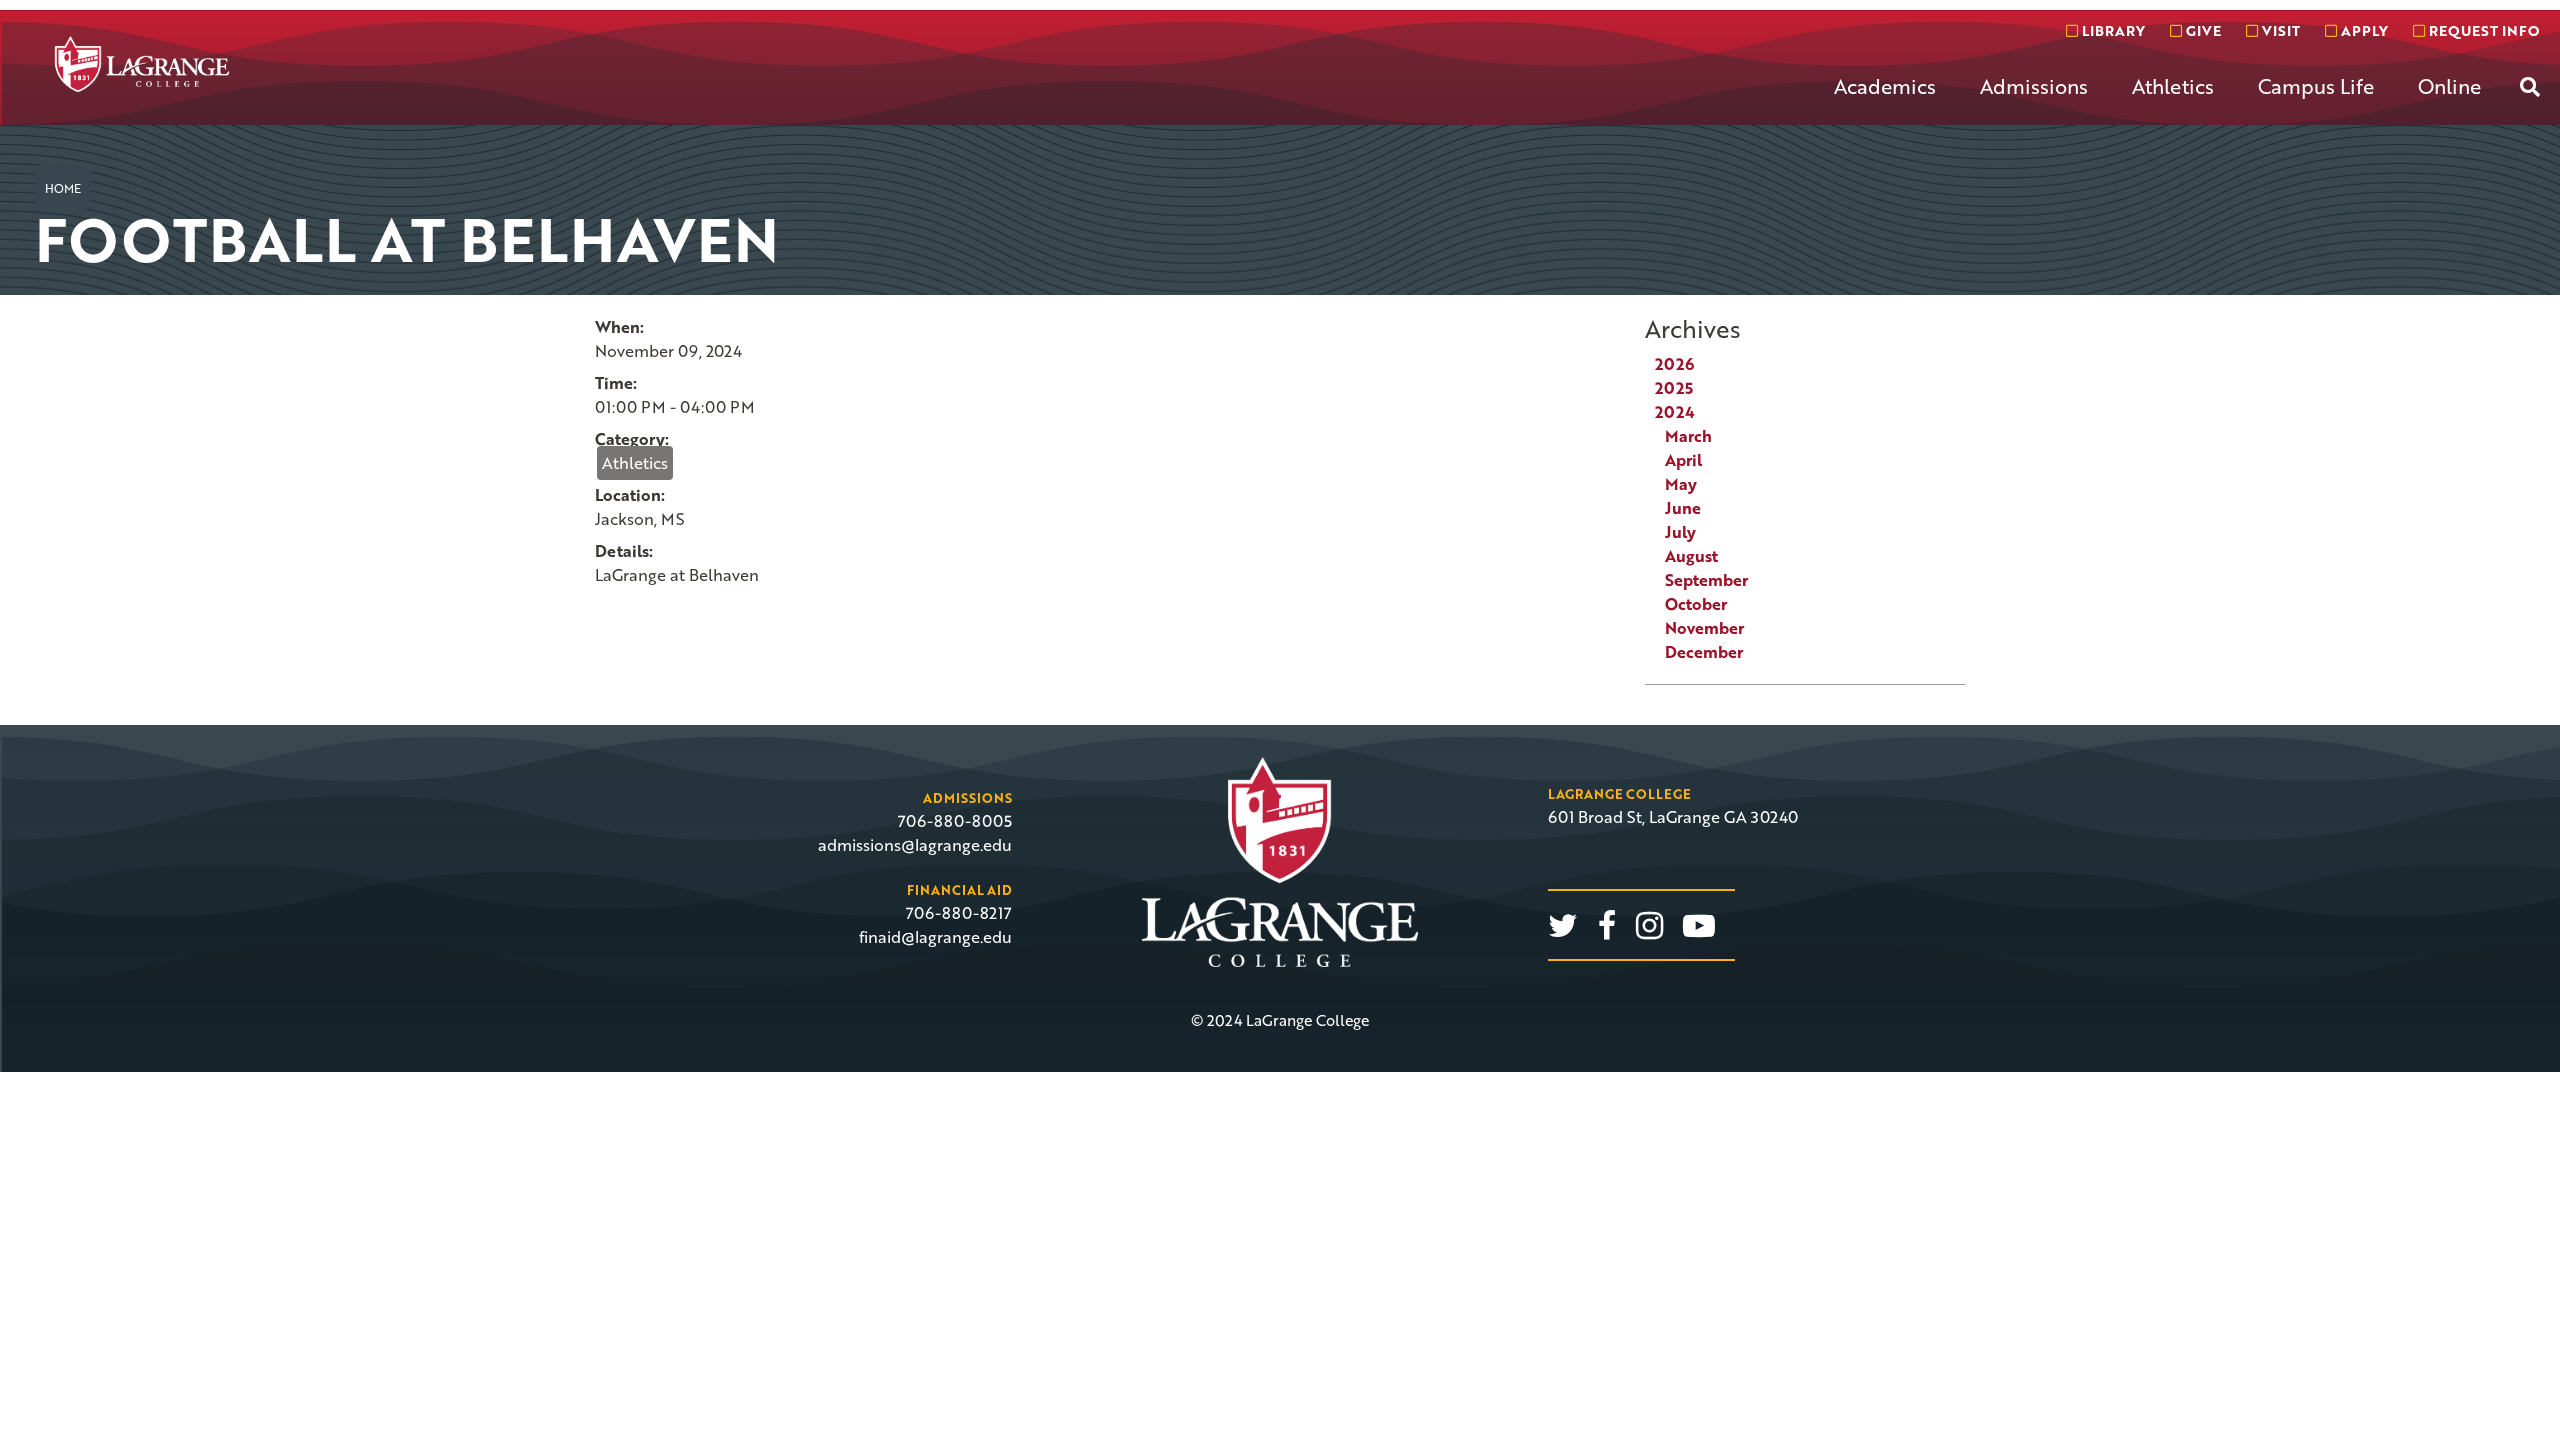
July (1680, 532)
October (1696, 604)
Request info (2482, 30)
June (1683, 508)
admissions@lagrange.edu (915, 845)
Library (2111, 30)
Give (2201, 30)
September (1706, 580)
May (1681, 484)
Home (63, 188)
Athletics (2173, 86)
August (1691, 556)
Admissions (2034, 86)
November (1704, 628)
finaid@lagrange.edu (935, 937)
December (1704, 652)
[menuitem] (1885, 102)
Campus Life (2316, 86)
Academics (1885, 86)
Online (2449, 86)
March (1688, 436)
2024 (1675, 412)
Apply (2362, 30)
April (1683, 460)
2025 (1674, 388)
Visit (2279, 30)
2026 (1674, 364)
